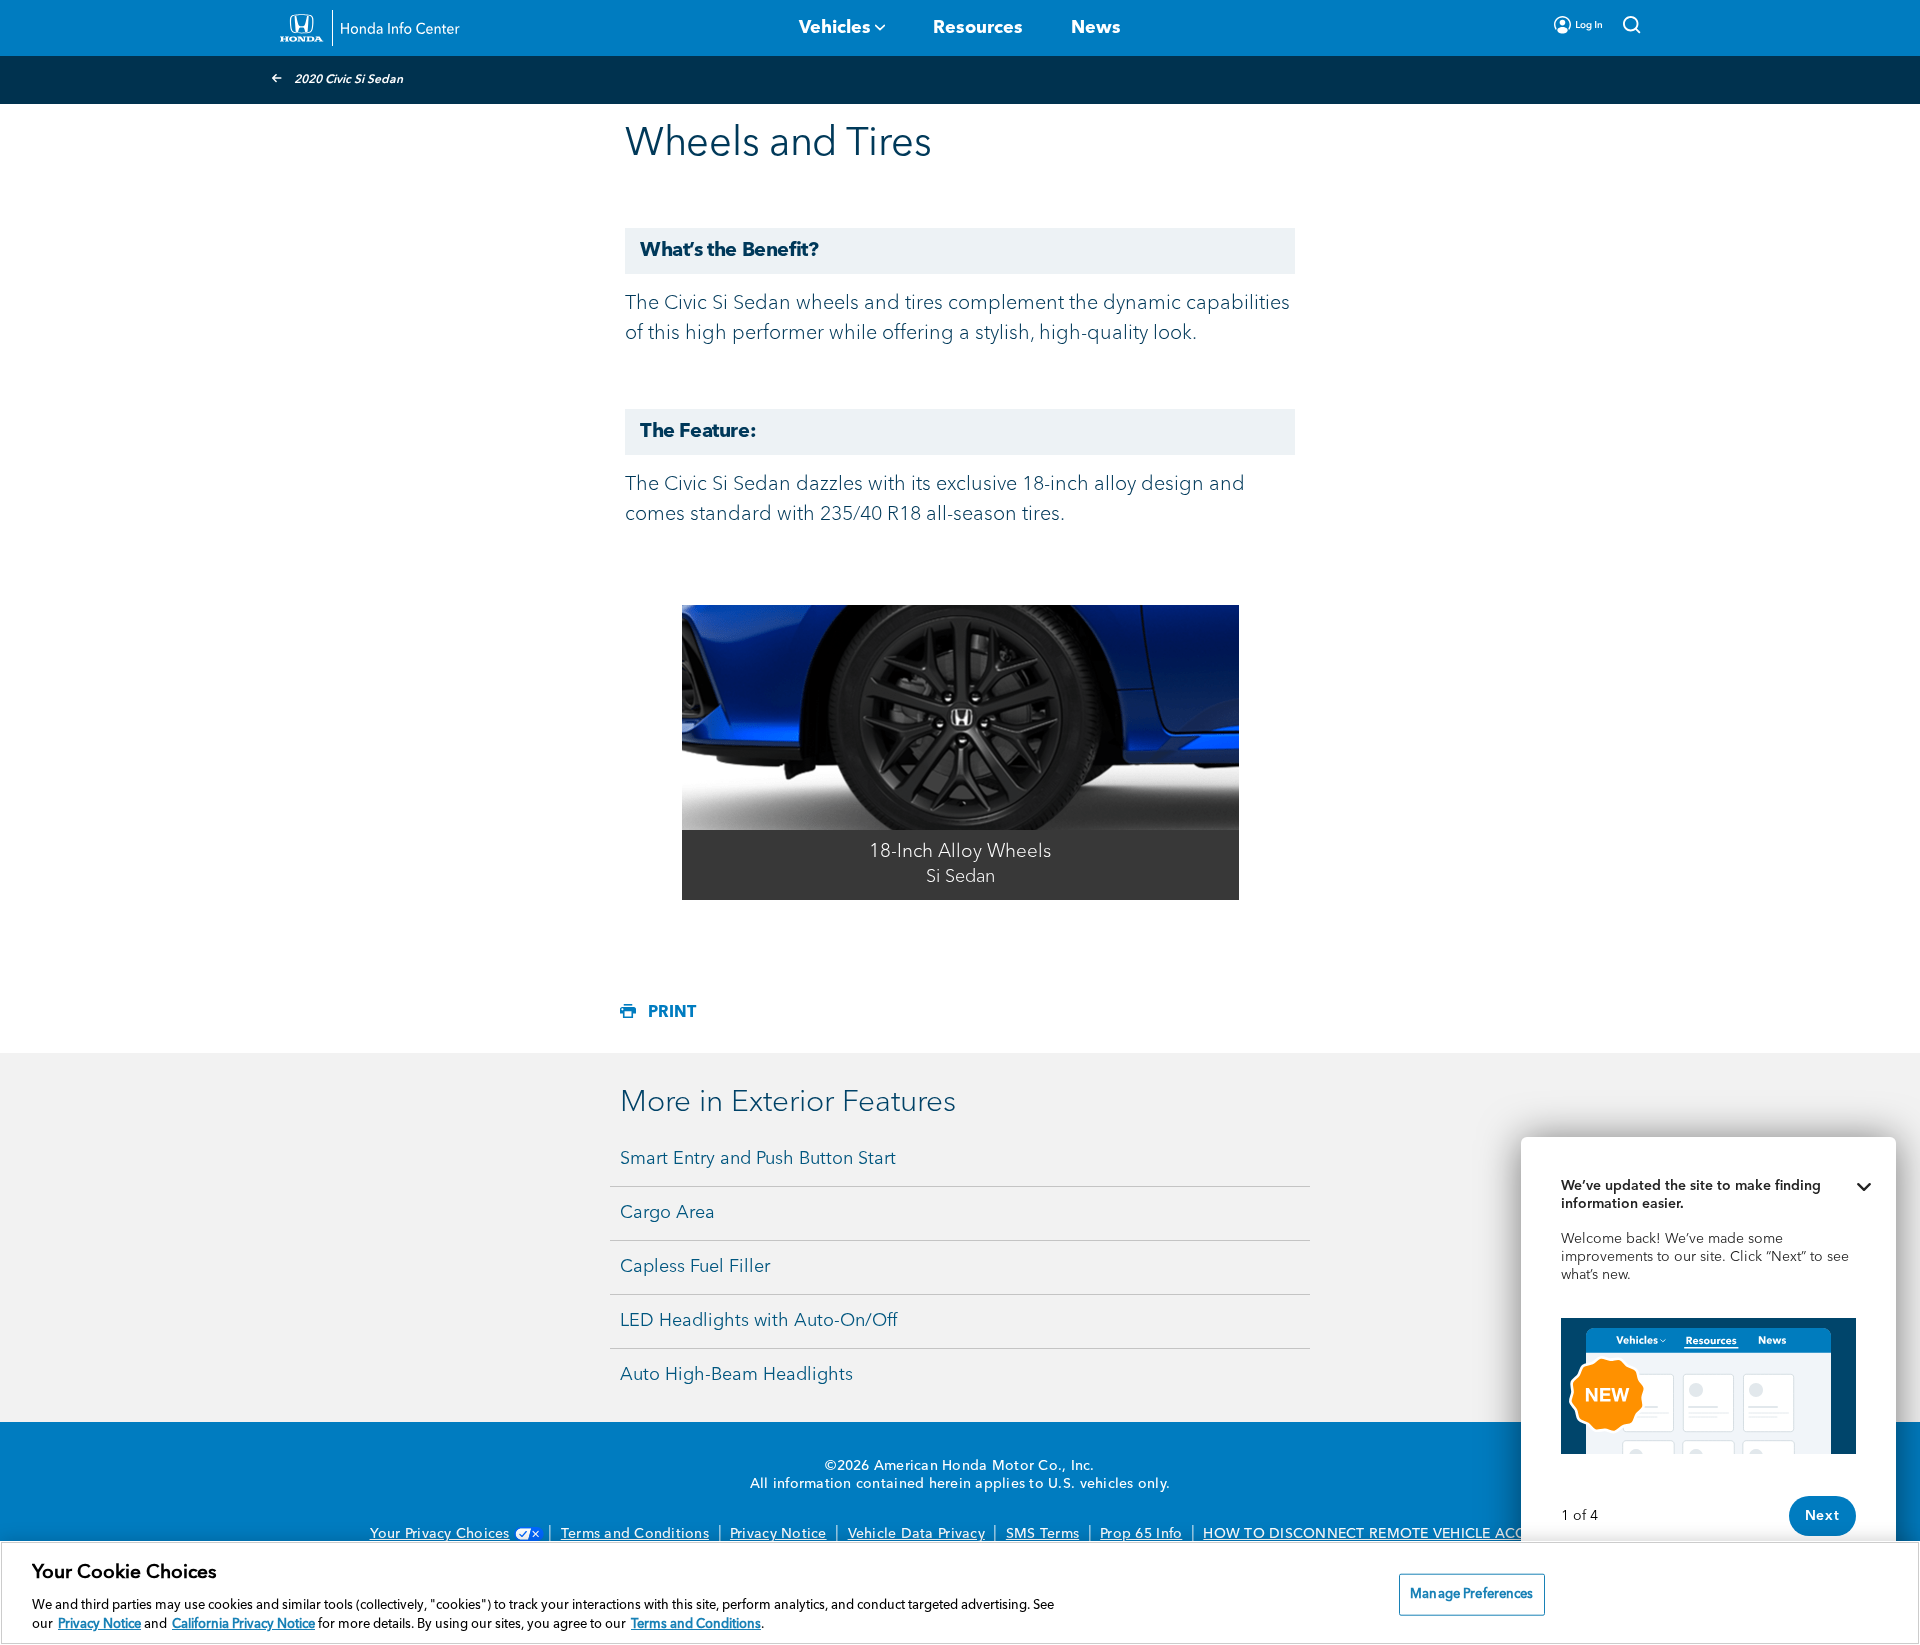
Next (1822, 1516)
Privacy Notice (778, 1534)
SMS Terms (1042, 1534)
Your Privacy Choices (440, 1534)
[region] (960, 1593)
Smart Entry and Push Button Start (758, 1159)
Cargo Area (667, 1213)
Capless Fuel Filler (695, 1267)
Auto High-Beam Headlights (736, 1375)
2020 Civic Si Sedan (348, 80)
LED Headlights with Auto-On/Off (758, 1321)
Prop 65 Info (1141, 1534)
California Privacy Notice (243, 1624)
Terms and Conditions (635, 1534)
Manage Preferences (1471, 1594)
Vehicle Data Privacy (916, 1534)
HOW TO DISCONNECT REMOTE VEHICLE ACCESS (1376, 1534)
